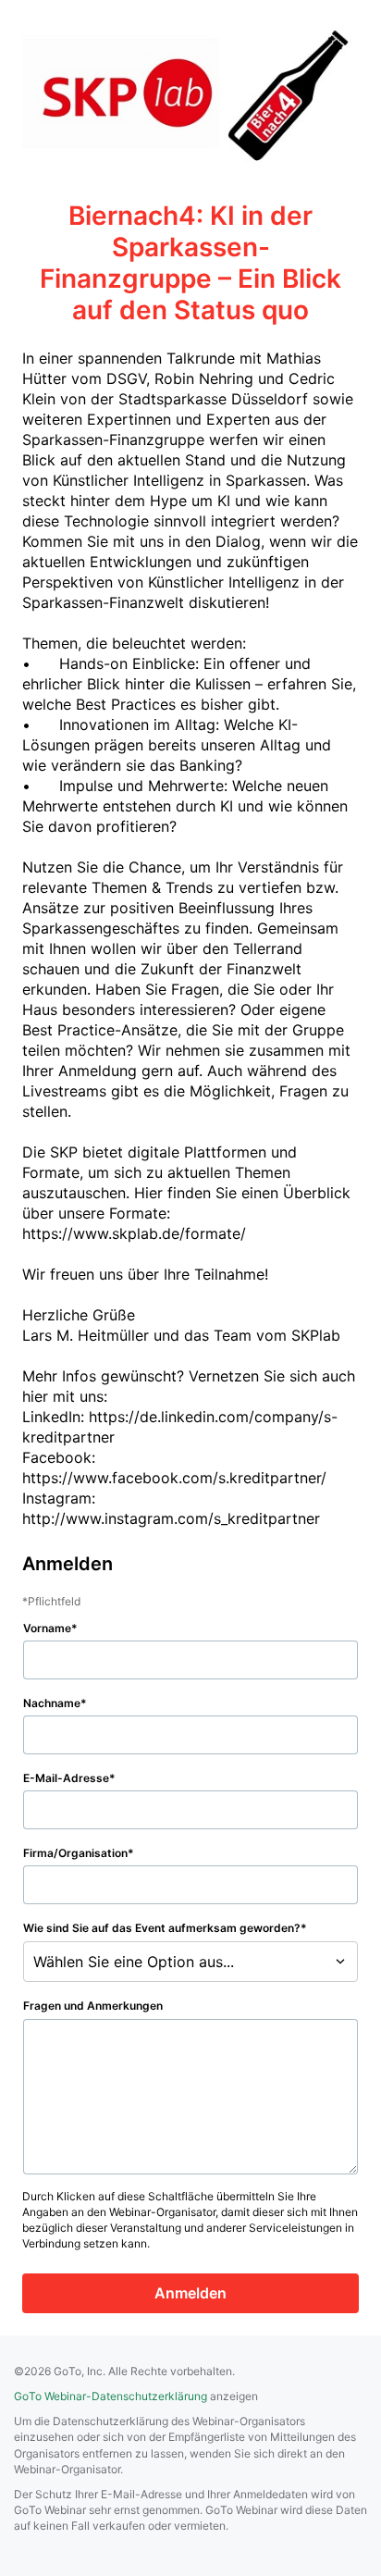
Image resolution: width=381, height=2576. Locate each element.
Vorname (47, 1628)
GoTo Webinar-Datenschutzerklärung (111, 2396)
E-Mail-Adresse (66, 1778)
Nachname (52, 1703)
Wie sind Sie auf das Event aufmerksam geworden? (162, 1928)
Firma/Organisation (75, 1853)
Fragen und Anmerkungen (93, 2006)
